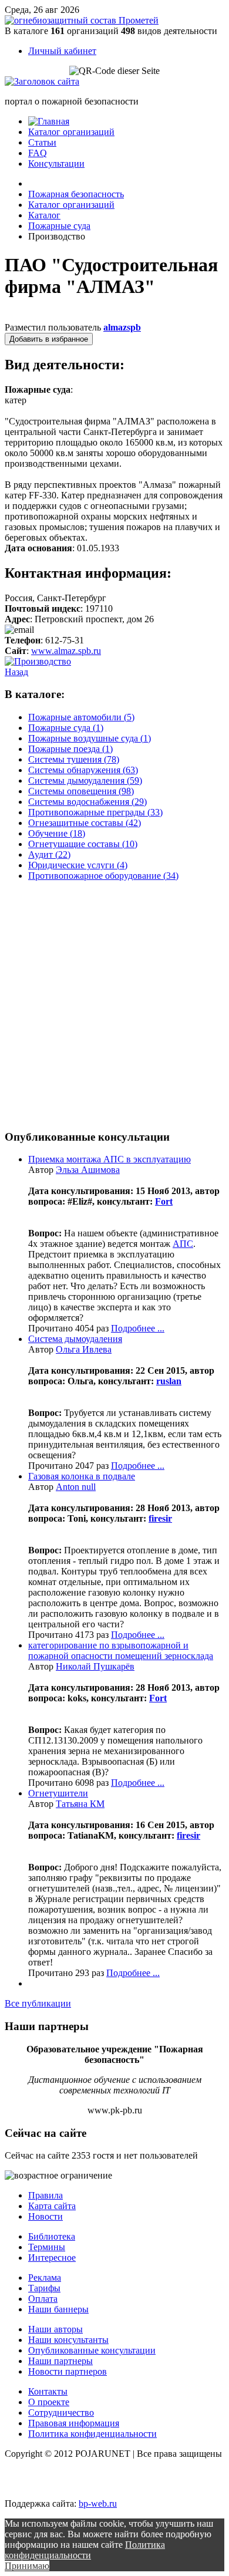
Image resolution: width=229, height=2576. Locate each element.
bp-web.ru (98, 2503)
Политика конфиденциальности (92, 2434)
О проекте (49, 2402)
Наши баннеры (58, 2309)
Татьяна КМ (80, 1804)
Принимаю (27, 2566)
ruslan (169, 1381)
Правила (46, 2195)
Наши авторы (55, 2329)
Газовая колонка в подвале (82, 1476)
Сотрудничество (61, 2413)
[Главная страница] (49, 121)
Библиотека (52, 2236)
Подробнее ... (138, 1328)
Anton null (76, 1487)
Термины (47, 2247)
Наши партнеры (60, 2361)
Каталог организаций (71, 132)
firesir (160, 1518)
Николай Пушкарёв (95, 1666)
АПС (183, 1244)
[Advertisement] (114, 1005)
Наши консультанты (68, 2340)
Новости (46, 2216)
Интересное (52, 2258)
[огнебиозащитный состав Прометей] (82, 20)
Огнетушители (58, 1793)
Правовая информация (74, 2423)
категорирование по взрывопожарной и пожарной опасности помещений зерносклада (121, 1651)
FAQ (38, 153)
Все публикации (38, 2003)
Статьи (42, 142)
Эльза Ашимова (88, 1170)
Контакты (48, 2391)
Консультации (56, 163)
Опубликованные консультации (92, 2350)
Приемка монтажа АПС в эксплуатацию (110, 1159)
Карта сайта (52, 2206)
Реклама (45, 2277)
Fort (164, 1201)
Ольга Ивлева (84, 1349)
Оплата (43, 2299)
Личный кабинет (62, 51)
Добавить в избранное (49, 339)
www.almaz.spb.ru (66, 651)
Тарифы (44, 2288)
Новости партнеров (68, 2371)
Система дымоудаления (75, 1339)
